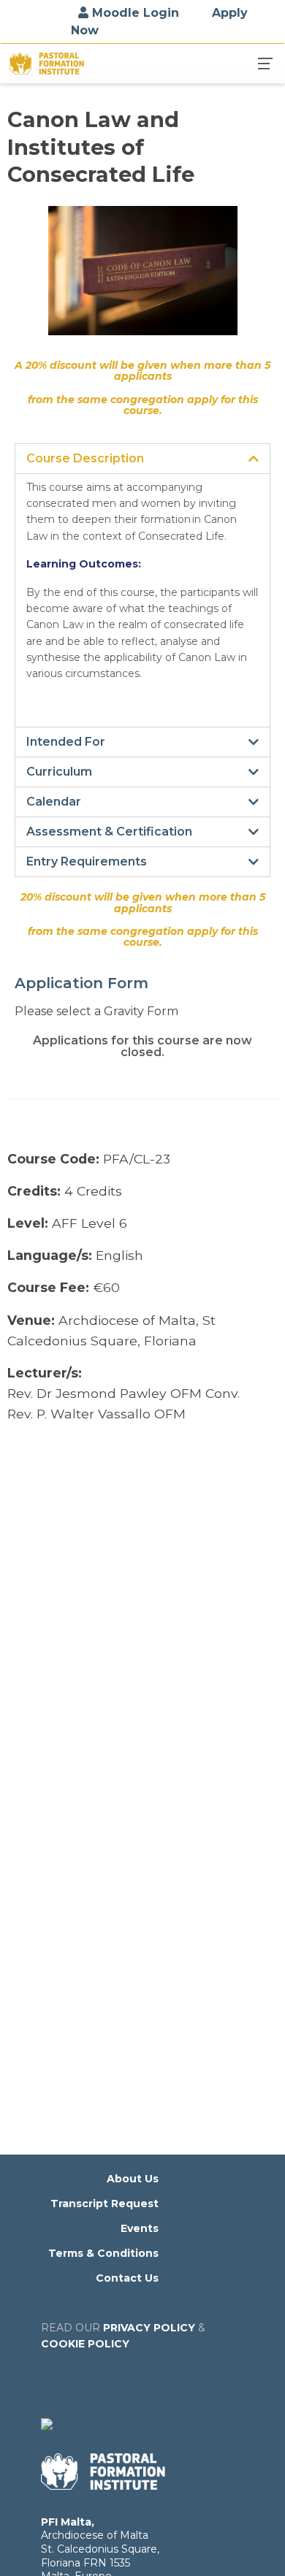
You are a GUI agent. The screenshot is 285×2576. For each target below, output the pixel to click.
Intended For (66, 742)
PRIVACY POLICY (149, 2328)
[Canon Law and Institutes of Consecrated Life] (142, 279)
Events (140, 2228)
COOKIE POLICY (85, 2344)
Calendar (54, 802)
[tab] (142, 459)
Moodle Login (134, 13)
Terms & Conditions (103, 2253)
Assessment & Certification (109, 832)
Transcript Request (104, 2204)
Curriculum (59, 772)
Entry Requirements (87, 862)
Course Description (85, 459)
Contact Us (127, 2278)
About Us (133, 2179)
